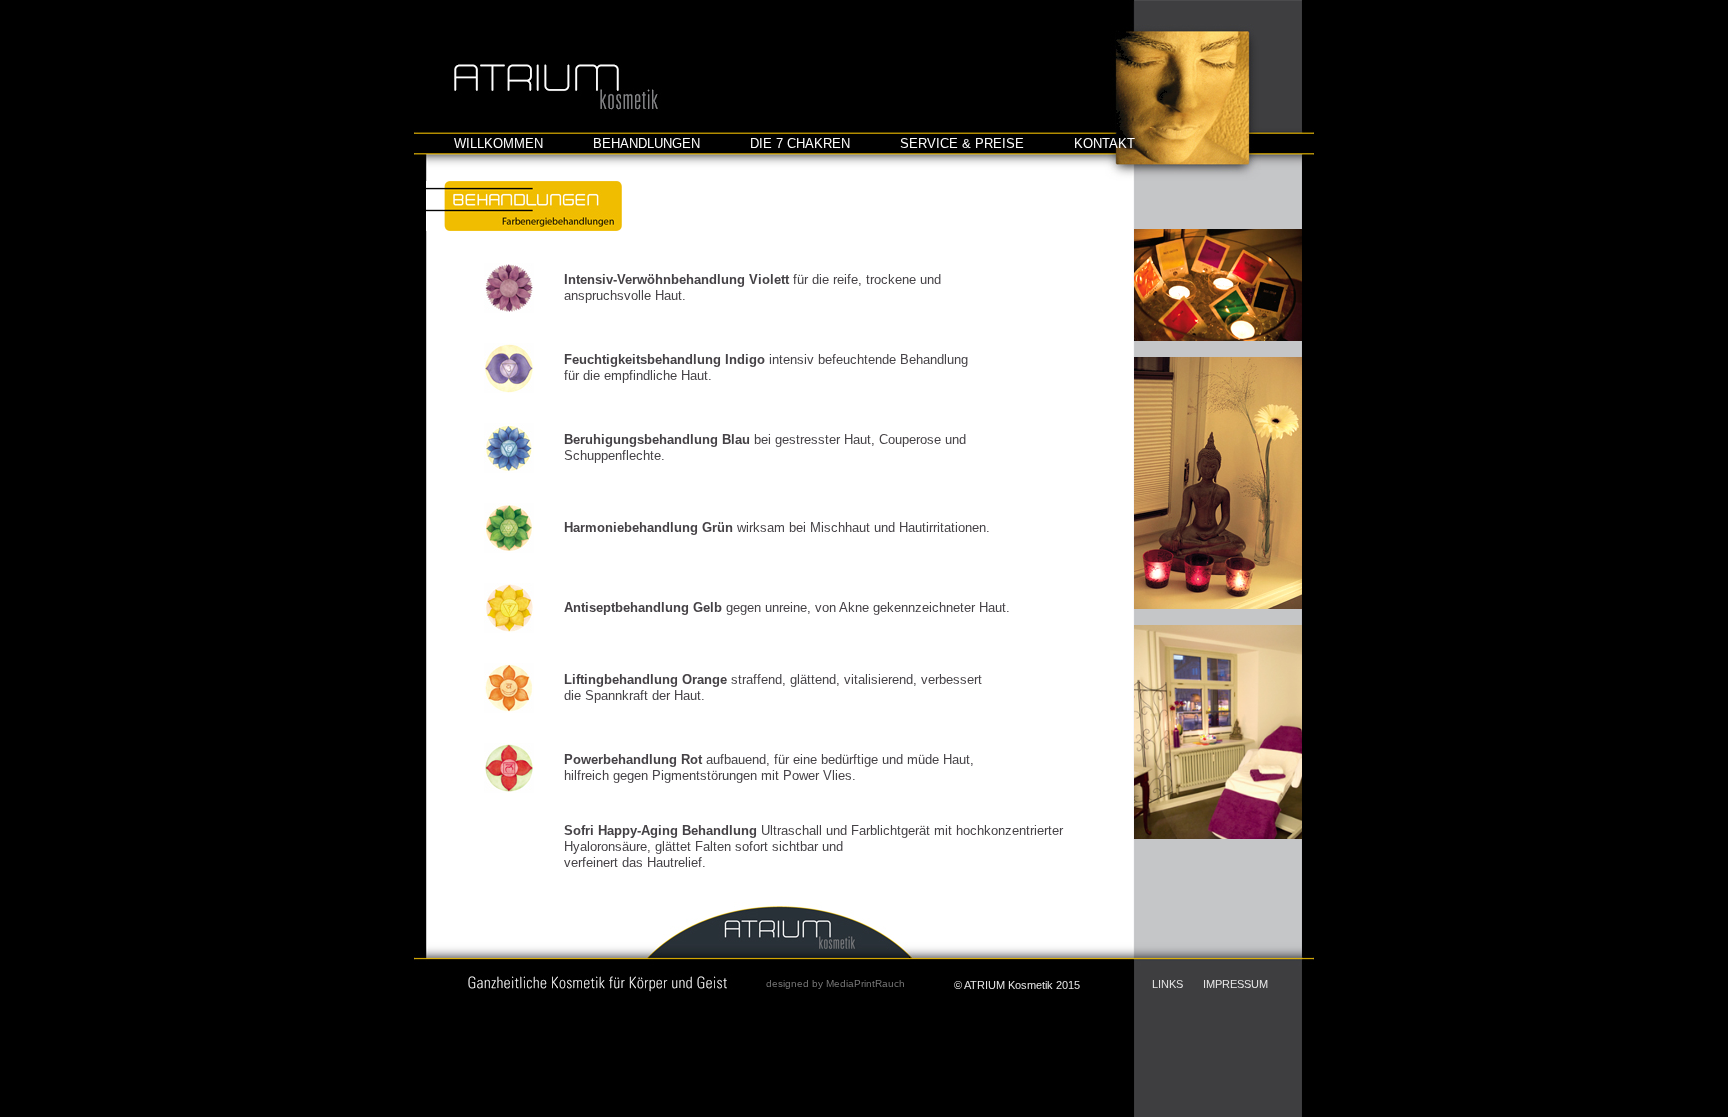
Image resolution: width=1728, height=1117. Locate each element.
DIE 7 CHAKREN (800, 143)
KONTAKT (1104, 143)
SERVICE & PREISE (962, 143)
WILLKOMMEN (498, 143)
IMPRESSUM (1235, 984)
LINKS (1167, 984)
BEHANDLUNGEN (646, 143)
